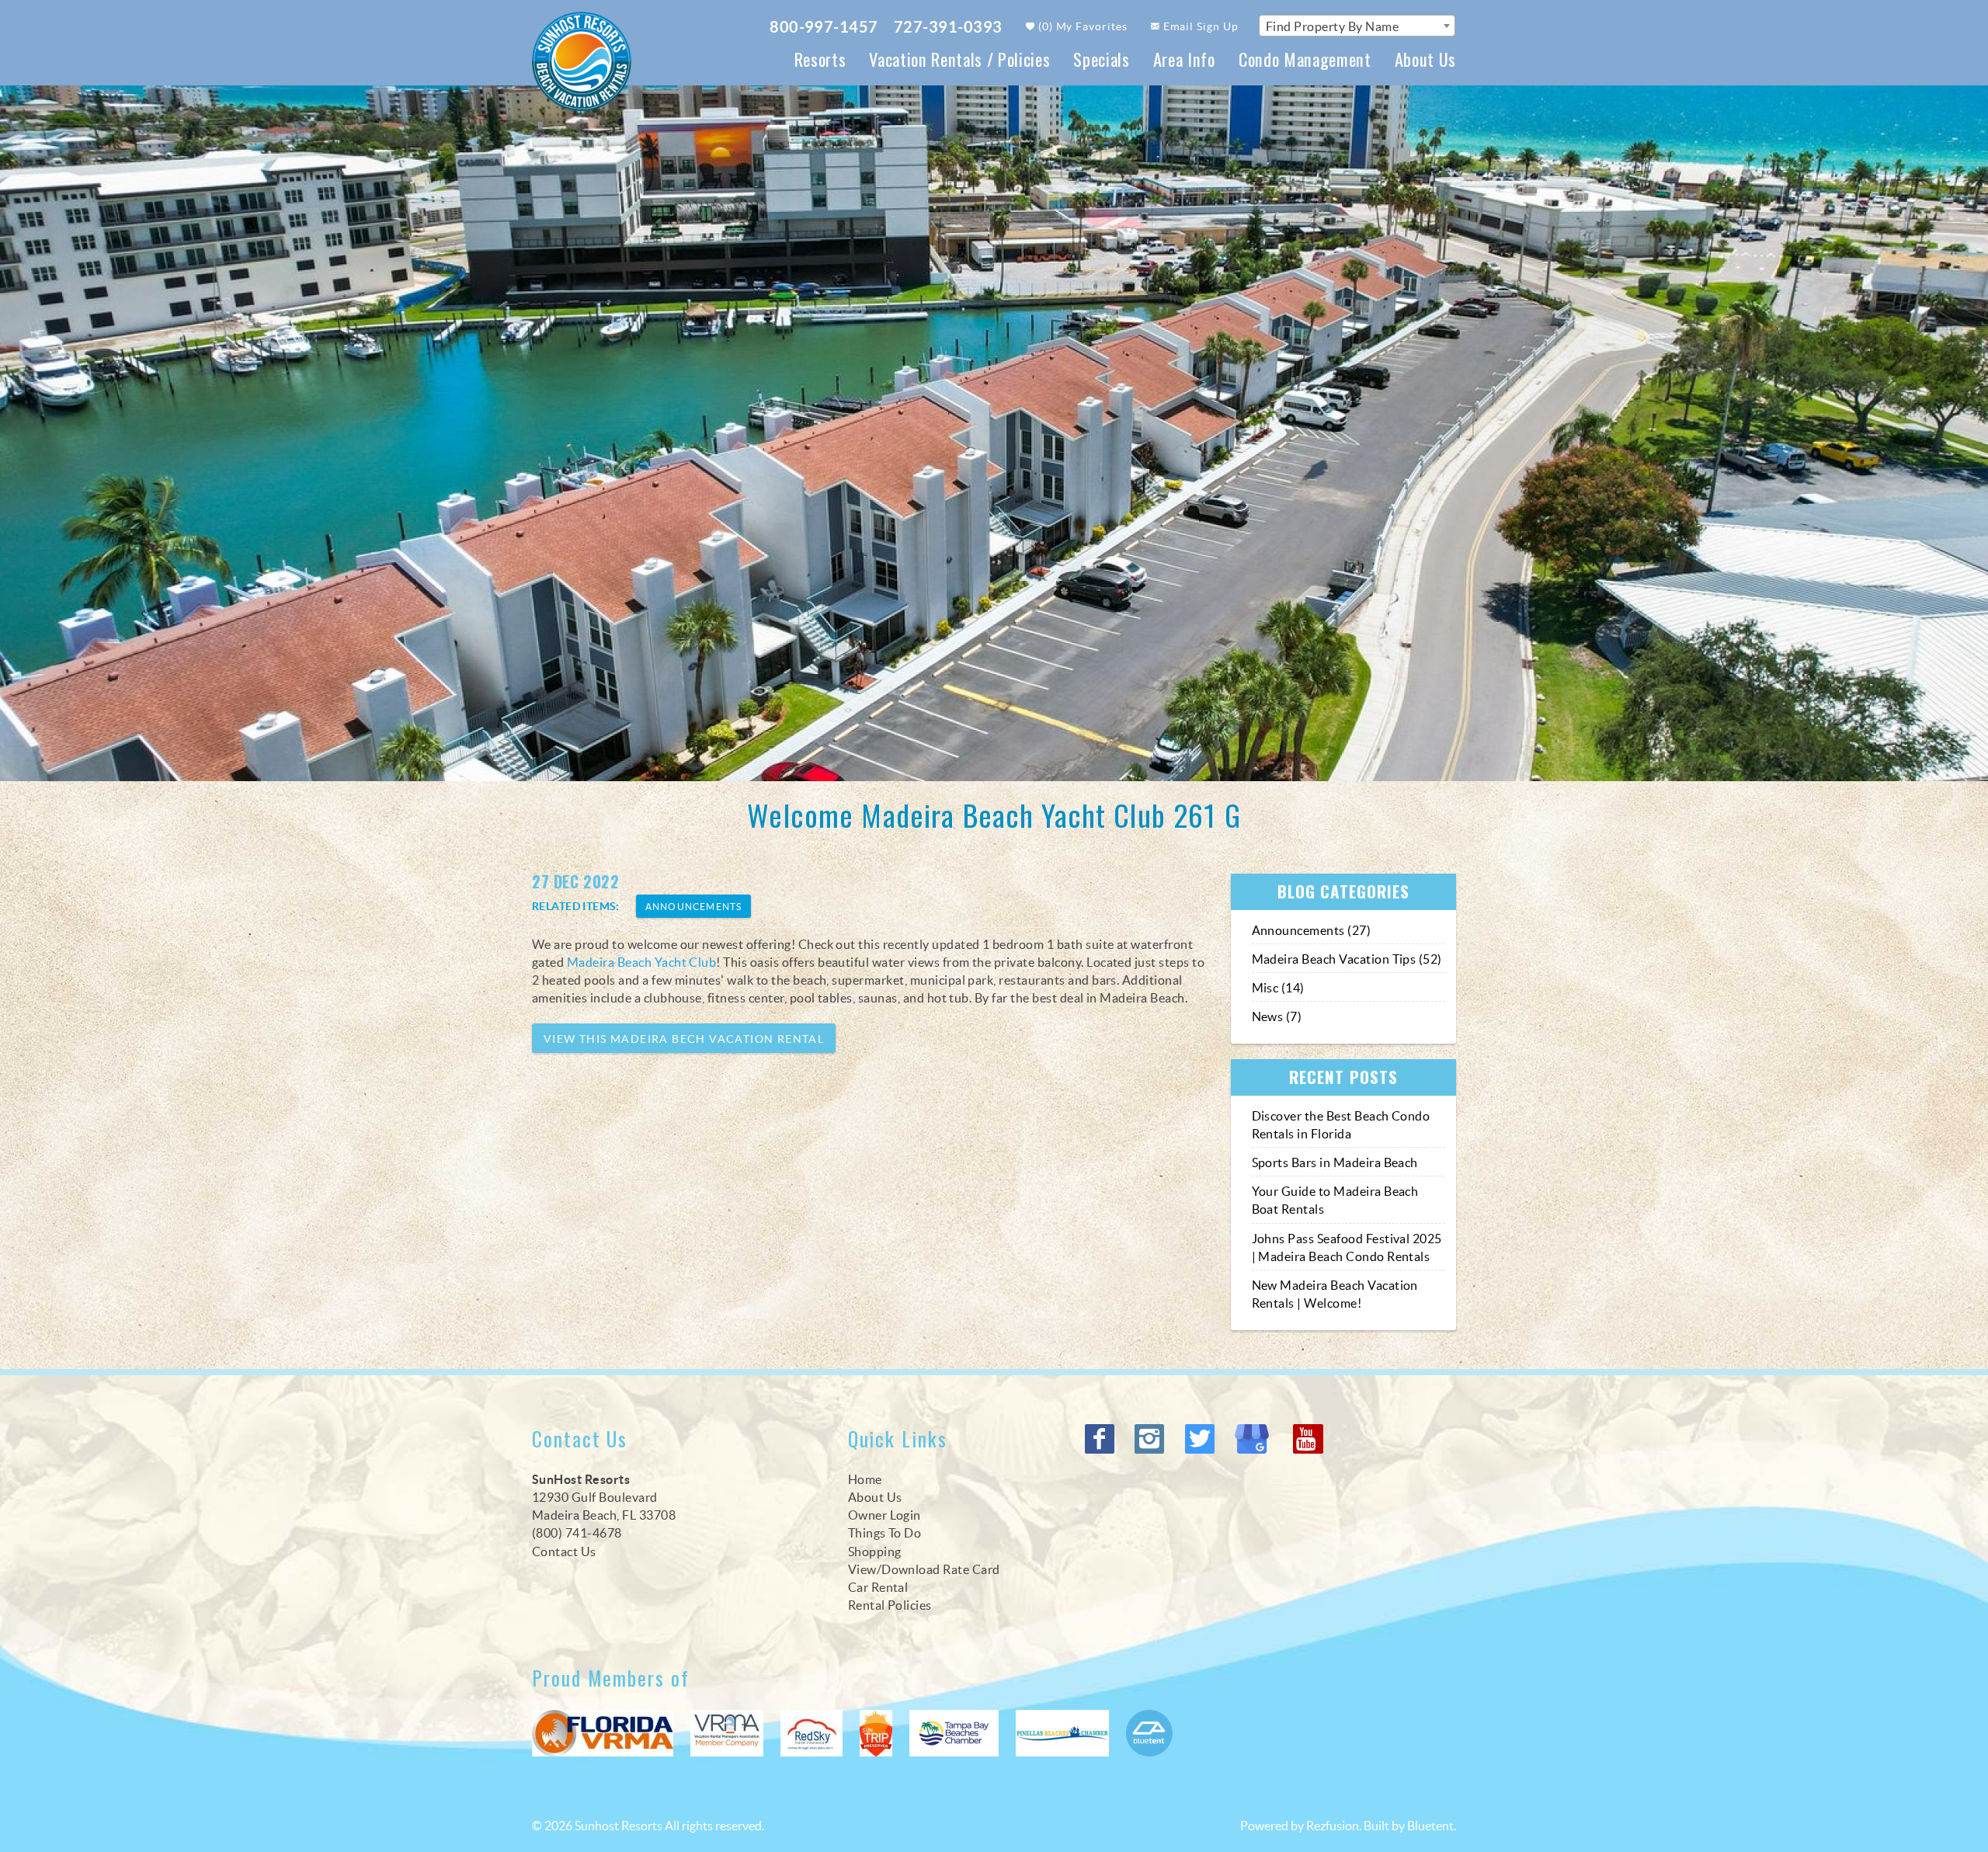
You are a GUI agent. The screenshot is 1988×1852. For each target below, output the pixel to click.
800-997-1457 (824, 27)
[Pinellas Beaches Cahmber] (1062, 1733)
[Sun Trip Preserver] (876, 1733)
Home (865, 1479)
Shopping (875, 1551)
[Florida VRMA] (603, 1733)
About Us (1425, 59)
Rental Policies (890, 1605)
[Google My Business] (1256, 1439)
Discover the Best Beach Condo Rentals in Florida (1341, 1125)
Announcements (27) (1312, 930)
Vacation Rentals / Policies (959, 59)
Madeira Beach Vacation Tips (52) (1347, 959)
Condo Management (1305, 59)
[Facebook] (1101, 1439)
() (1082, 26)
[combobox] (1357, 26)
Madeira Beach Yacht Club (642, 962)
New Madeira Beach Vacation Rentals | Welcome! (1335, 1294)
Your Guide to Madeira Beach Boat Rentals (1335, 1200)
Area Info (1184, 59)
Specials (1101, 59)
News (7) (1277, 1016)
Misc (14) (1278, 988)
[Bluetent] (1149, 1733)
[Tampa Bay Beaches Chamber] (954, 1733)
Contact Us (564, 1551)
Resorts (820, 59)
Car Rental (878, 1587)
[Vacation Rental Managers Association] (727, 1733)
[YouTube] (1309, 1439)
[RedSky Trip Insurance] (812, 1733)
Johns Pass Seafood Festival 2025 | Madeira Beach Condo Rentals (1347, 1247)
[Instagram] (1151, 1439)
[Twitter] (1201, 1439)
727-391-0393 (948, 27)
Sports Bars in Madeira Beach (1335, 1162)
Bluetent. (1432, 1826)
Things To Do (885, 1533)
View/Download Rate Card (924, 1569)
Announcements (694, 907)
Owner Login (885, 1515)
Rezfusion (1333, 1826)
